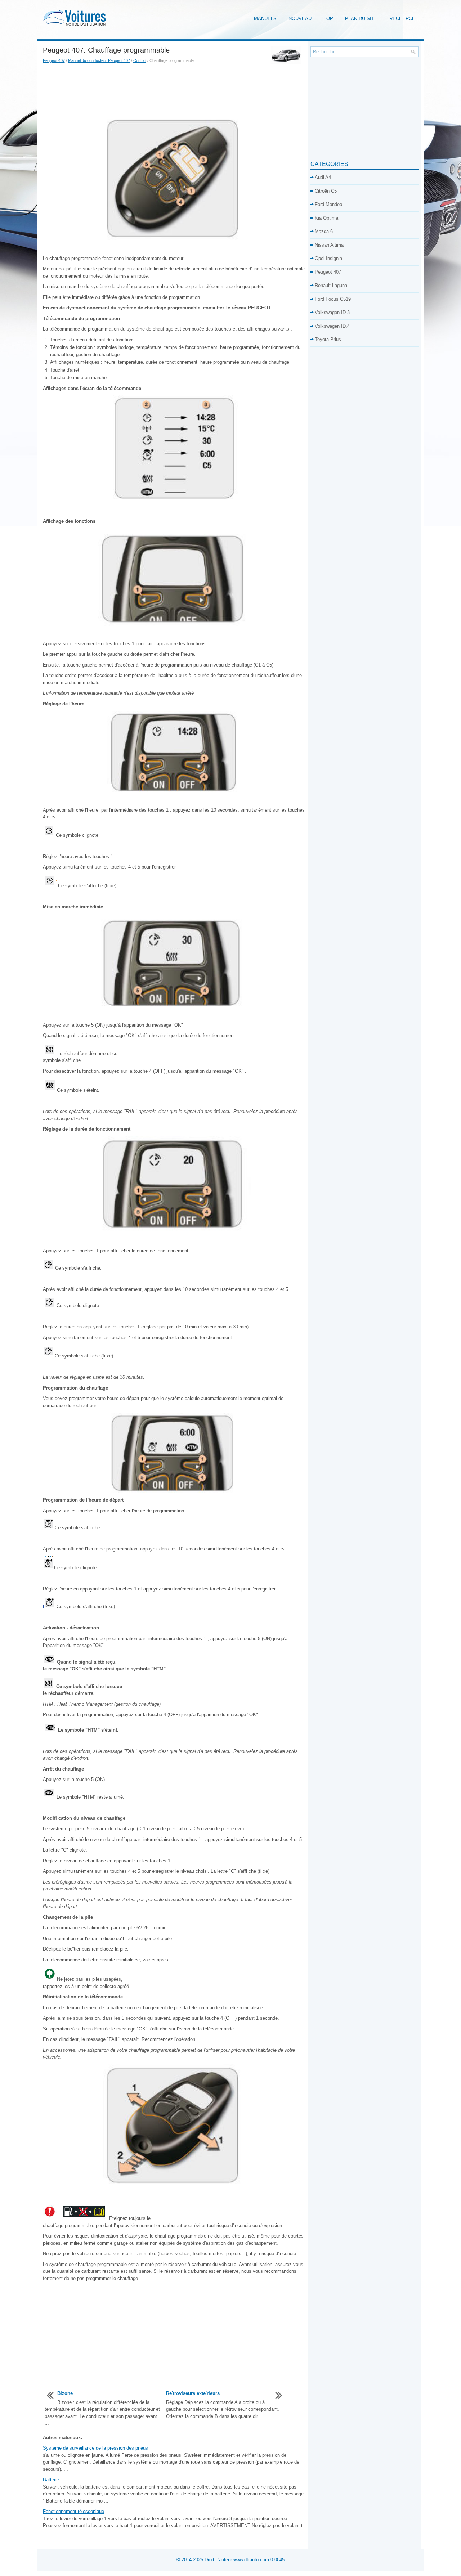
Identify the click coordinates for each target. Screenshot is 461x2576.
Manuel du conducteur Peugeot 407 (99, 60)
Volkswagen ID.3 (332, 312)
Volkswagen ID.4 (332, 326)
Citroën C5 (326, 191)
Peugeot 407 (54, 60)
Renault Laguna (331, 285)
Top (328, 19)
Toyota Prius (328, 339)
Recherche (404, 19)
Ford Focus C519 (333, 299)
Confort (140, 60)
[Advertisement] (174, 89)
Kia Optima (326, 218)
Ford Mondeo (328, 204)
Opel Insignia (328, 258)
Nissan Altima (329, 245)
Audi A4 (323, 177)
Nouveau (300, 19)
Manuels (265, 19)
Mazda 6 (324, 231)
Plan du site (361, 19)
